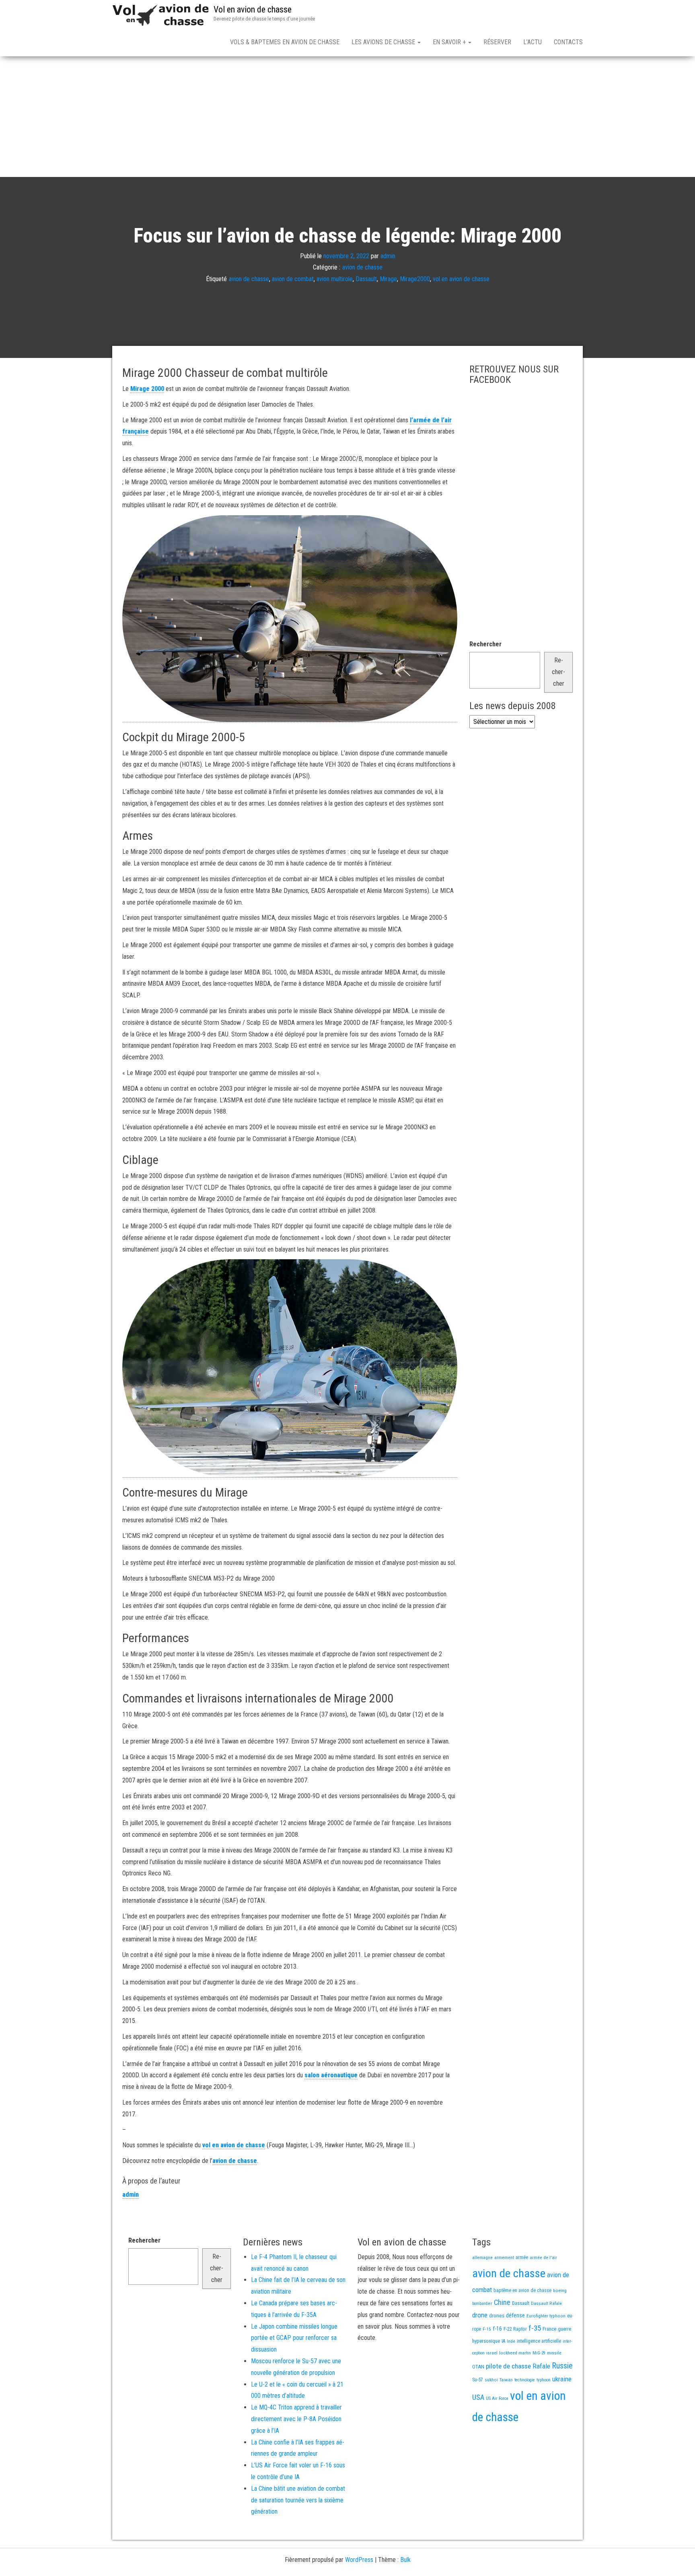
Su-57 (478, 2380)
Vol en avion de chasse (253, 9)
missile (554, 2353)
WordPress (359, 2560)
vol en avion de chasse (461, 279)
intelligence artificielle (539, 2341)
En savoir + (450, 42)
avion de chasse (362, 267)
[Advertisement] (347, 117)
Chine (502, 2302)
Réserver (497, 42)
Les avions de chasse (384, 42)
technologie (525, 2380)
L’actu (533, 42)
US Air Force (497, 2398)
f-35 (535, 2328)
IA (503, 2341)
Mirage (388, 279)
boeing (560, 2290)
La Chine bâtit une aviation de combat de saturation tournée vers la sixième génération (298, 2500)
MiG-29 (539, 2353)
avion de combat (293, 279)
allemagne (482, 2257)
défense (515, 2316)
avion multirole (335, 279)
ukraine (562, 2379)
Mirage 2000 (147, 389)
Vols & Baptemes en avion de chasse (285, 42)
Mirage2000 (415, 279)
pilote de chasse (508, 2366)
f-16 (497, 2329)
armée (522, 2257)
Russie (562, 2366)
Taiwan (506, 2380)
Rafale (541, 2366)
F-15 (487, 2329)
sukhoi (491, 2380)
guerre (564, 2329)
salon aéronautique (331, 2075)
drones (497, 2316)
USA (478, 2397)
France (549, 2329)
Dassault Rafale (546, 2303)
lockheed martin (515, 2353)
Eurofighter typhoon (546, 2316)
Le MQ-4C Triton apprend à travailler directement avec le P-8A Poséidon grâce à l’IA (296, 2419)
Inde (511, 2341)
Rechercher (485, 644)
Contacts (568, 42)
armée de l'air (543, 2257)
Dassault (366, 279)
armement (504, 2257)
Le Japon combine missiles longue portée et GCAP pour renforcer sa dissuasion (294, 2338)
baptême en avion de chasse (522, 2290)
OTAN (478, 2367)
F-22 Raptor (515, 2329)
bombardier (482, 2304)
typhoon (544, 2380)
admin (388, 256)
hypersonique (486, 2341)
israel (492, 2353)
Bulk (405, 2560)
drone (480, 2315)
